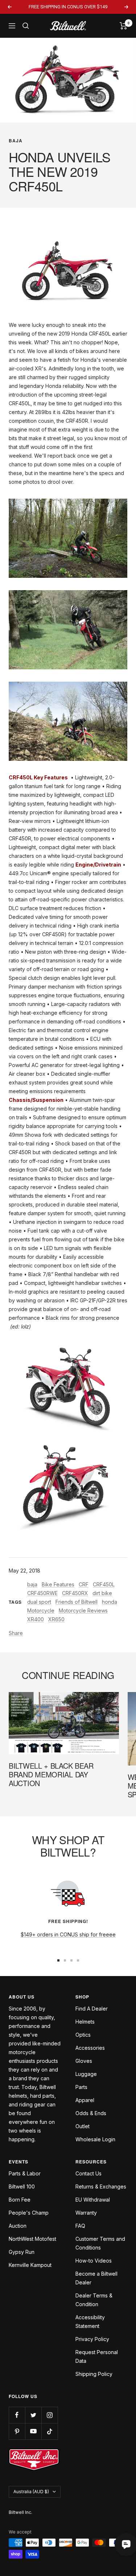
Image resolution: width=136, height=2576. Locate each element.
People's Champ (29, 2213)
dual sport (39, 1602)
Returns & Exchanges (101, 2186)
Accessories (90, 2048)
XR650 (56, 1619)
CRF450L (104, 1584)
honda (110, 1602)
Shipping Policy (94, 2374)
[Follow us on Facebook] (17, 2415)
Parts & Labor (25, 2173)
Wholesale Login (95, 2139)
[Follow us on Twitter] (33, 2415)
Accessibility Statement (90, 2322)
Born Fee (20, 2200)
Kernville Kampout (30, 2265)
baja (16, 141)
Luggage (86, 2074)
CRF (84, 1584)
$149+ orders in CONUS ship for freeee (68, 1934)
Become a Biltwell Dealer (96, 2278)
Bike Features (58, 1584)
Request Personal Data (97, 2356)
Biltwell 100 (22, 2186)
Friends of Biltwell (77, 1602)
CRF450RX (75, 1593)
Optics (83, 2035)
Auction (18, 2226)
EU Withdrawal (93, 2200)
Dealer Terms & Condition (94, 2300)
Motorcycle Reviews (83, 1610)
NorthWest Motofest (32, 2239)
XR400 (36, 1619)
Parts (81, 2087)
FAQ (80, 2226)
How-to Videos (94, 2261)
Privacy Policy (92, 2339)
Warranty (86, 2213)
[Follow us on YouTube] (33, 2431)
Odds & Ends (91, 2113)
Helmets (85, 2022)
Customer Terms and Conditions (100, 2243)
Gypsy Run (22, 2252)
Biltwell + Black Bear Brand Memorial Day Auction (51, 1774)
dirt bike (102, 1593)
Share (16, 1633)
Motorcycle (41, 1610)
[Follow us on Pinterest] (17, 2431)
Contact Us (88, 2173)
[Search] (26, 26)
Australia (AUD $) (31, 2492)
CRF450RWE (42, 1593)
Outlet (83, 2126)
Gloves (84, 2061)
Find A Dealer (92, 2009)
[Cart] (123, 26)
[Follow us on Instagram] (50, 2415)
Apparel (85, 2100)
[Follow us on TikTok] (50, 2431)
